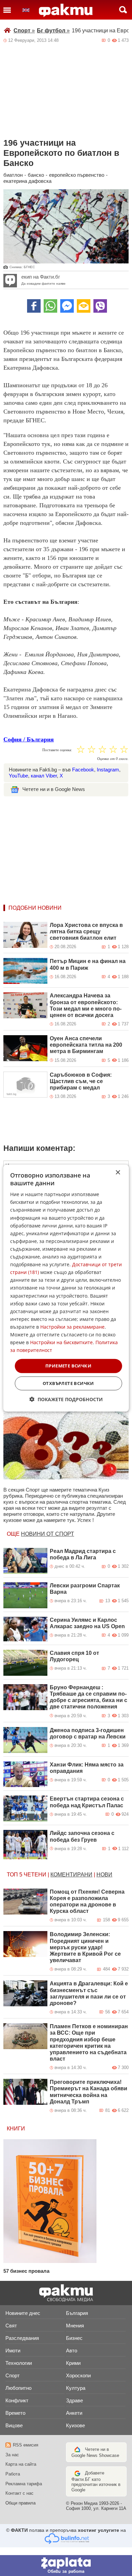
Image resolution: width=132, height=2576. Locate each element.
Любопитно (18, 2388)
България (77, 2313)
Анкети (74, 2413)
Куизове (75, 2425)
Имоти (13, 2351)
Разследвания (22, 2338)
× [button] (118, 1172)
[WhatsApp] (50, 306)
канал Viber (44, 776)
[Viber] (100, 306)
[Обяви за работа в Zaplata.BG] (66, 2566)
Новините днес (23, 2313)
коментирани (71, 1875)
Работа (13, 2474)
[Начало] (66, 10)
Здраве (74, 2400)
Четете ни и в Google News (54, 789)
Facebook (83, 770)
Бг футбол (53, 31)
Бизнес (74, 2338)
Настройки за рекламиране (72, 1327)
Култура (76, 2388)
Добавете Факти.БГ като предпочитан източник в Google (96, 2481)
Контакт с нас (19, 2493)
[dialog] (66, 1288)
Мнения (75, 2326)
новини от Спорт (48, 1534)
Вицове (14, 2425)
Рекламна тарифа (24, 2484)
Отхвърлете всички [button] (68, 1383)
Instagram (108, 770)
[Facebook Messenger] (67, 306)
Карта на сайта (21, 2464)
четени (35, 1875)
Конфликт (17, 2400)
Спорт (24, 31)
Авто (72, 2351)
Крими (73, 2363)
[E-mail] (84, 306)
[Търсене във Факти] (123, 10)
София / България (29, 739)
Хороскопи (78, 2375)
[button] (66, 1399)
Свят (11, 2326)
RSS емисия (26, 2445)
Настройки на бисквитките (61, 1342)
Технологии (19, 2363)
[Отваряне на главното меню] (7, 10)
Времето (15, 2413)
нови (104, 1875)
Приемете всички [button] (68, 1366)
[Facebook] (34, 306)
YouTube (18, 776)
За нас (12, 2455)
